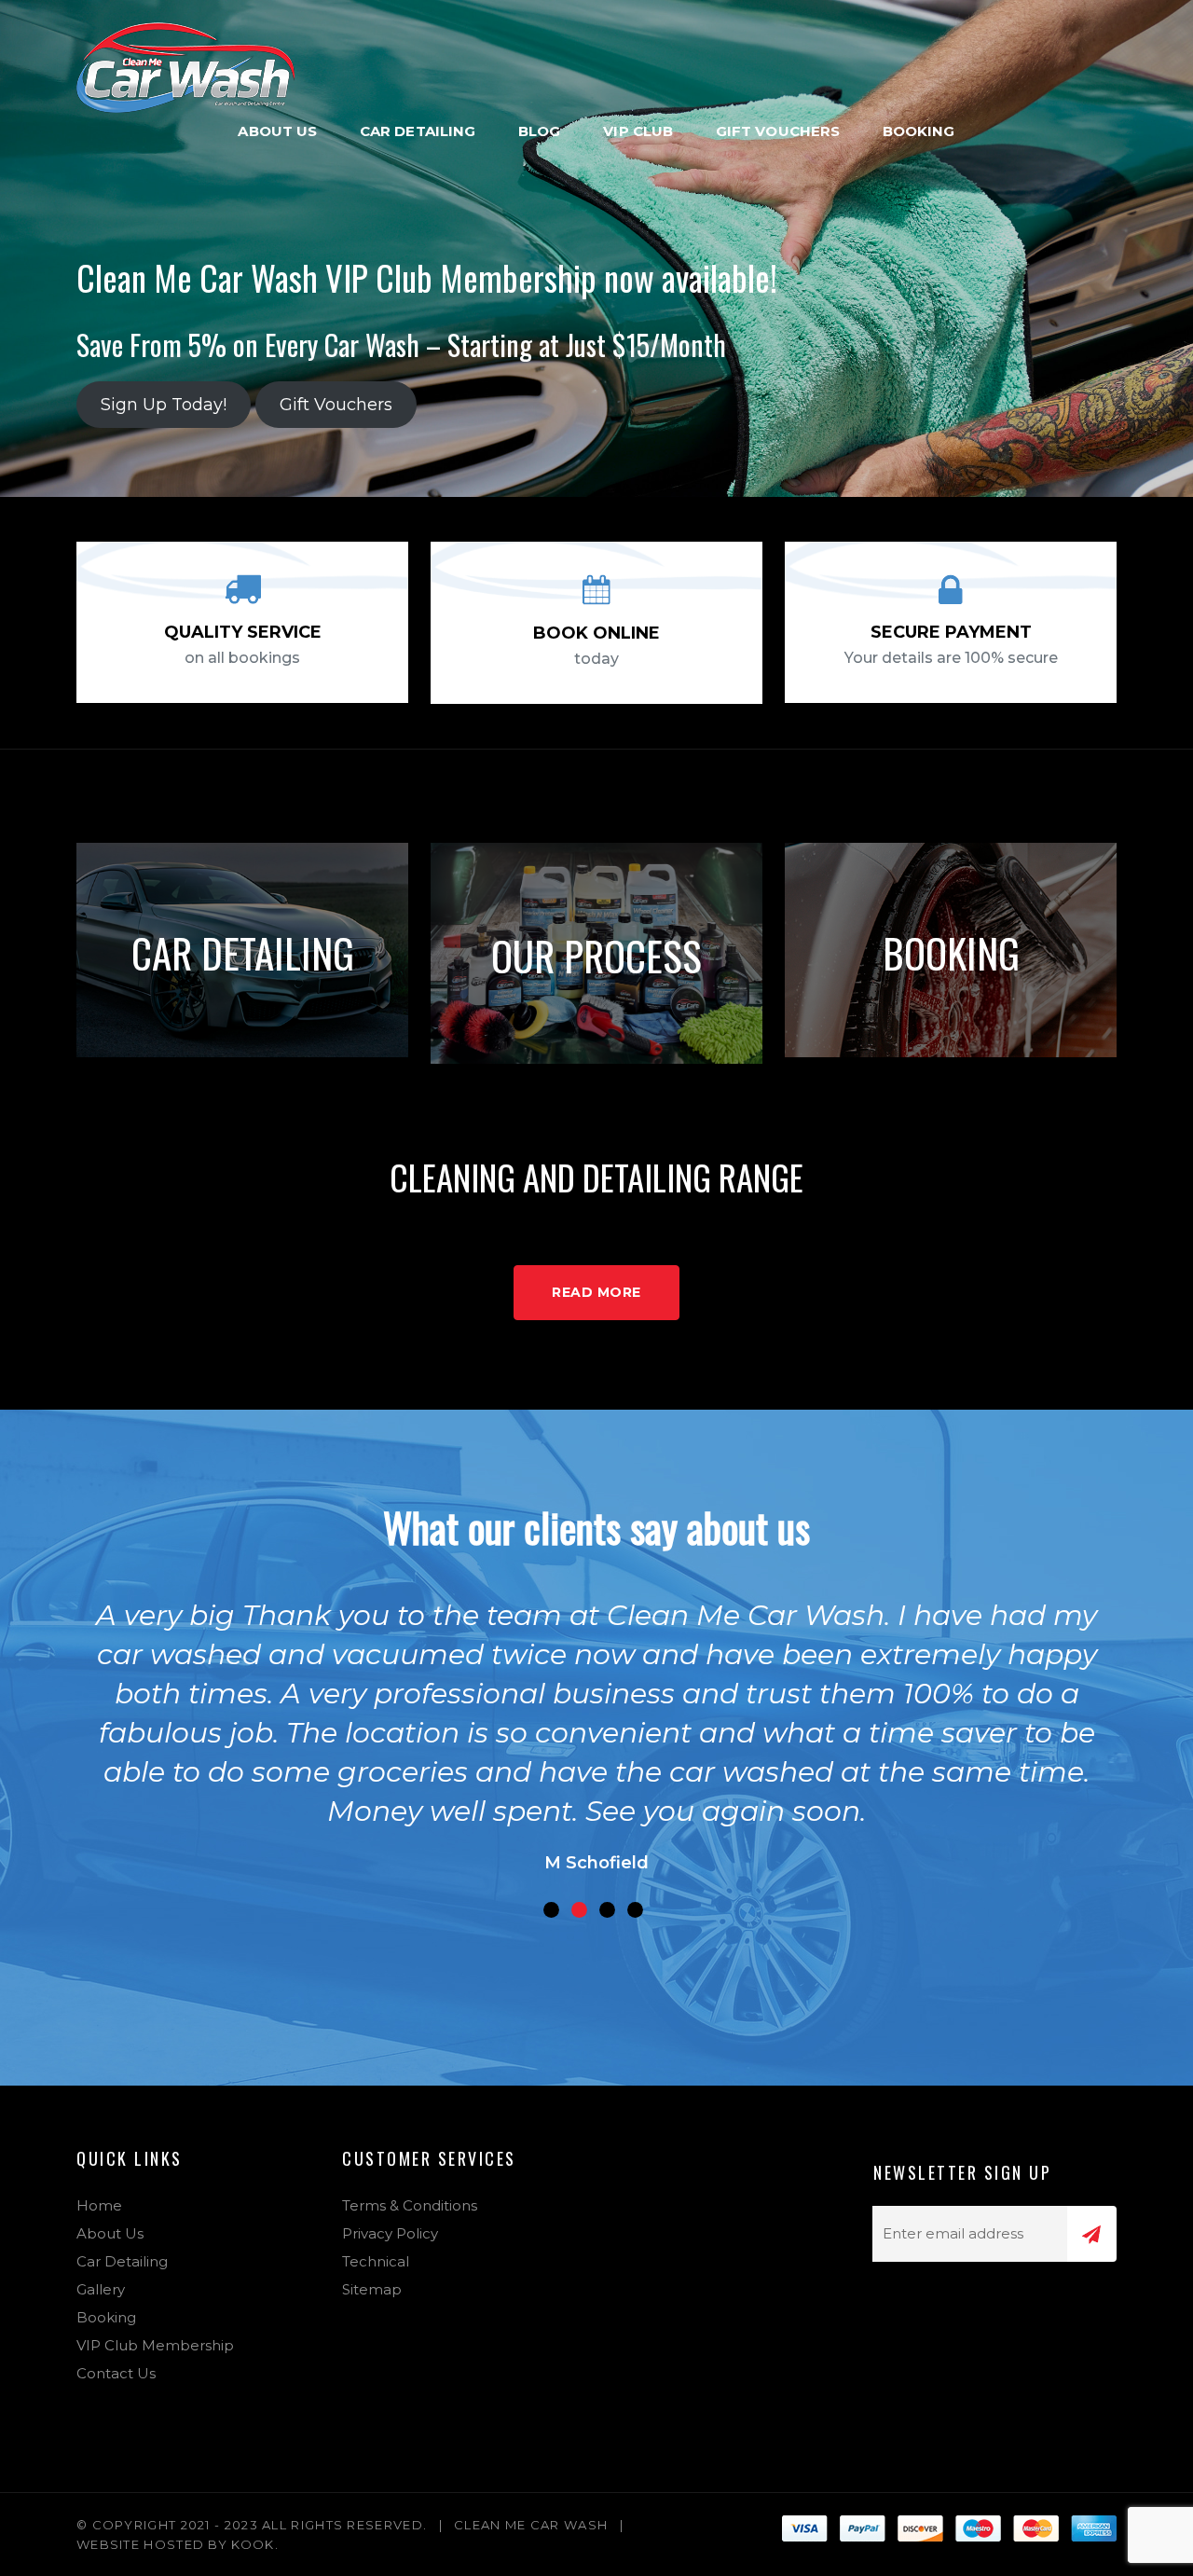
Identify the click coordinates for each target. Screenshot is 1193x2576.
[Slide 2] (579, 1910)
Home (99, 2205)
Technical (376, 2261)
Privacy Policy (390, 2233)
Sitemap (372, 2289)
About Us (277, 131)
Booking (919, 131)
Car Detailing (418, 131)
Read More (596, 1292)
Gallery (101, 2289)
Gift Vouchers (778, 131)
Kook (253, 2544)
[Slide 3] (607, 1910)
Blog (539, 131)
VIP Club (638, 131)
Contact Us (116, 2373)
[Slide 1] (551, 1910)
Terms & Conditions (410, 2205)
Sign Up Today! (164, 405)
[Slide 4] (635, 1910)
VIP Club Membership (155, 2345)
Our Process (596, 955)
